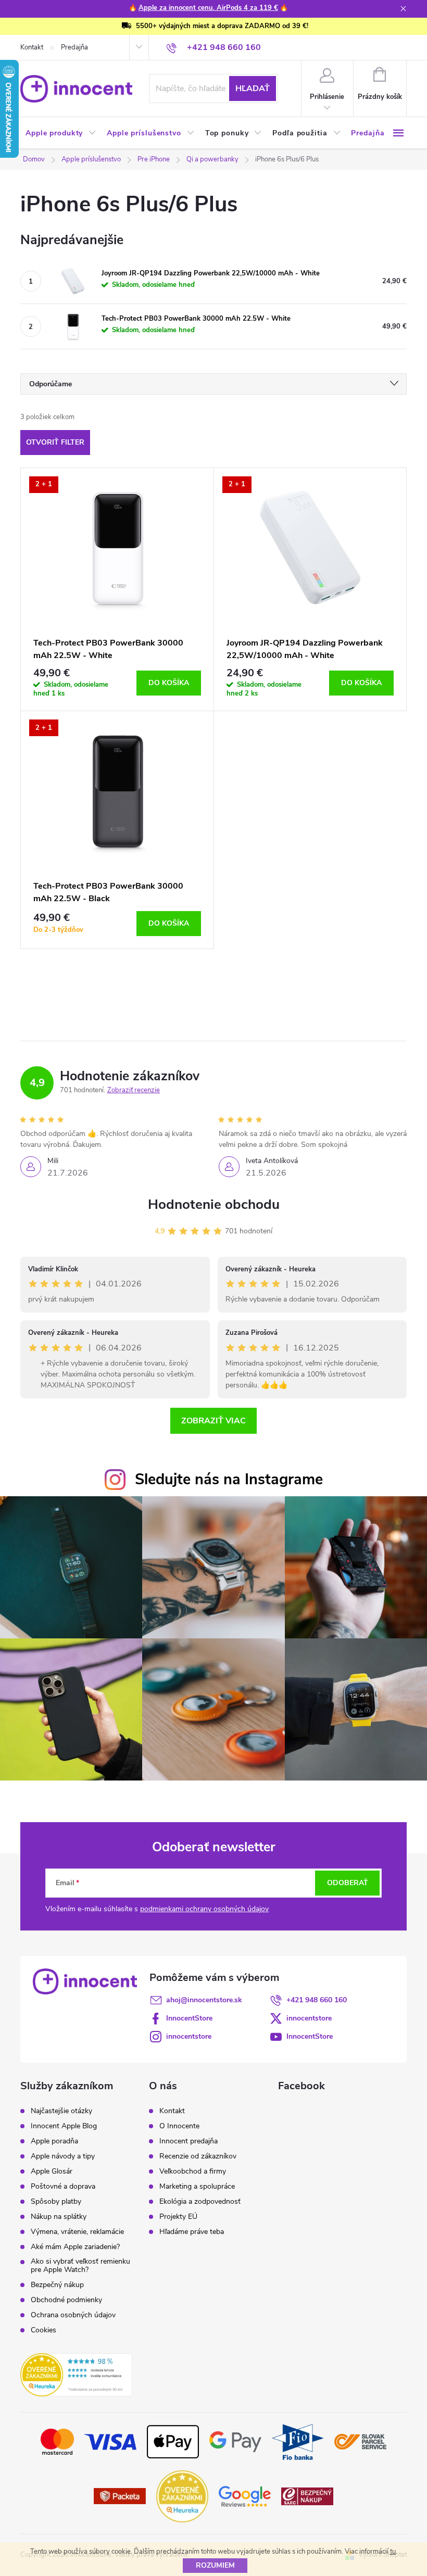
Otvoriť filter (55, 442)
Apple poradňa (54, 2141)
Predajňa (74, 47)
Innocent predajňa (189, 2141)
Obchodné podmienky (66, 2300)
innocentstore (309, 2018)
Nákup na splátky (59, 2217)
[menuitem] (61, 133)
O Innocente (179, 2126)
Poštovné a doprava (63, 2187)
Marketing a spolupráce (197, 2187)
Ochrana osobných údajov (73, 2315)
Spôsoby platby (56, 2202)
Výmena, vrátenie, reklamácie (77, 2232)
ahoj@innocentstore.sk (204, 2000)
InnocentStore (189, 2018)
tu (393, 2552)
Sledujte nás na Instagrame (229, 1479)
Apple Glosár (52, 2171)
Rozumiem (215, 2565)
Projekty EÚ (178, 2217)
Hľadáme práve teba (192, 2232)
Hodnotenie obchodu (214, 1204)
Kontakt (32, 47)
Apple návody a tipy (63, 2156)
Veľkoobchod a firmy (193, 2171)
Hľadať (253, 89)
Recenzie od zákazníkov (198, 2156)
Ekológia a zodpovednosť (200, 2202)
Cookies (43, 2330)
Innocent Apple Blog (64, 2126)
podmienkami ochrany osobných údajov (204, 1909)
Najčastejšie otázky (61, 2111)
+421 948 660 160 (317, 2000)
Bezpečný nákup (57, 2285)
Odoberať (348, 1883)
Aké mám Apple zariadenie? (75, 2247)
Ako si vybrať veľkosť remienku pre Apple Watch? (80, 2266)
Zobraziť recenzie (134, 1090)
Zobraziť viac (213, 1421)
